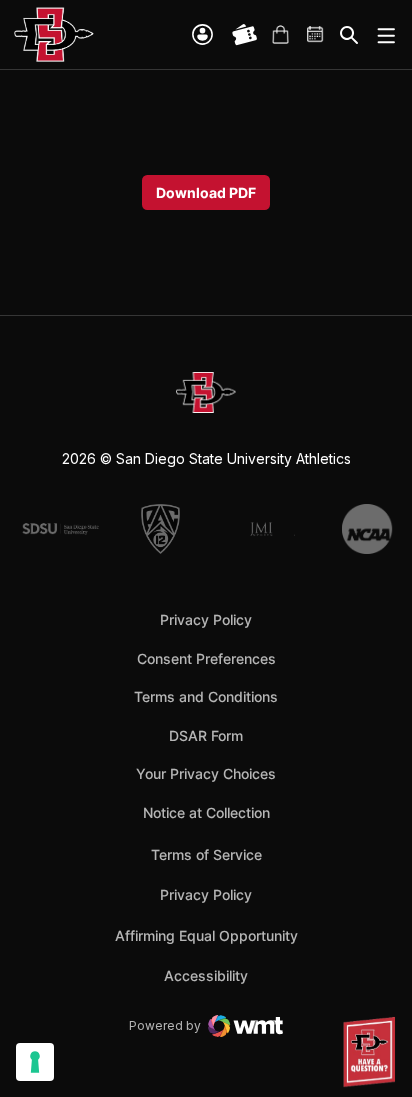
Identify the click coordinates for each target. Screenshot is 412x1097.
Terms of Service (206, 854)
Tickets (245, 35)
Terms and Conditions (206, 696)
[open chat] (372, 1052)
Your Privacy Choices (206, 773)
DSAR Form (206, 735)
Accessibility (206, 975)
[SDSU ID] (202, 34)
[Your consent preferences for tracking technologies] (35, 1062)
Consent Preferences (206, 658)
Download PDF (206, 192)
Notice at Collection (206, 812)
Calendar (316, 35)
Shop (280, 35)
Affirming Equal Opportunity (206, 935)
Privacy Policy (206, 619)
